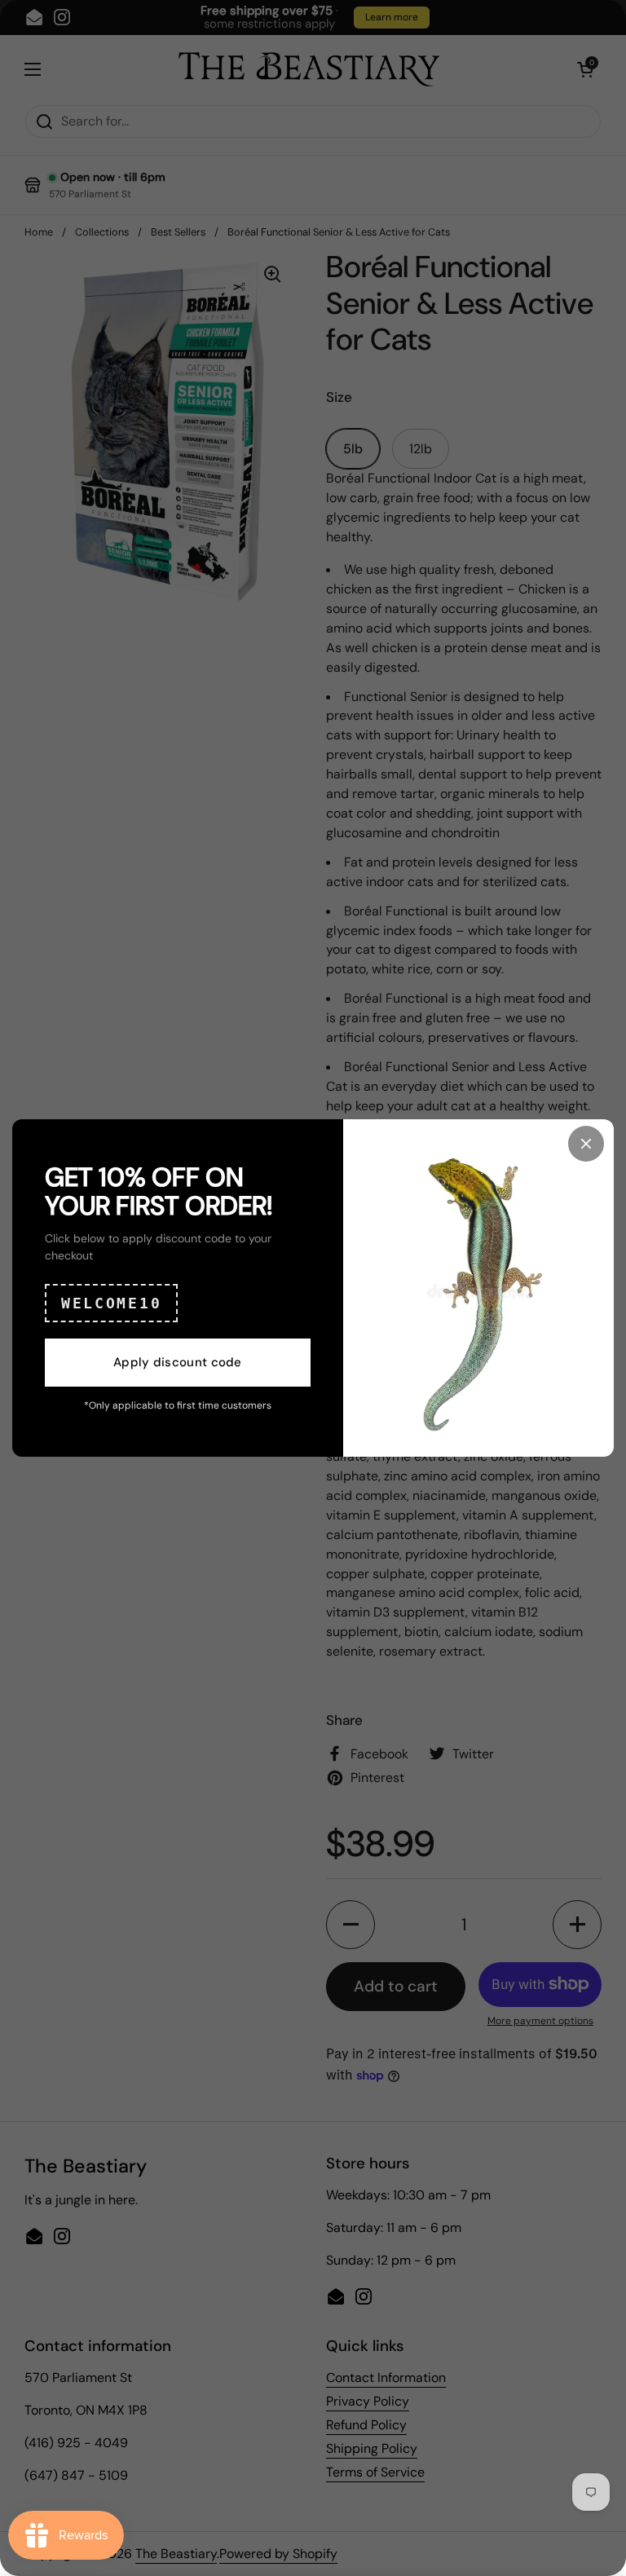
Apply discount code (178, 1362)
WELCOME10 (111, 1303)
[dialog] (313, 1288)
